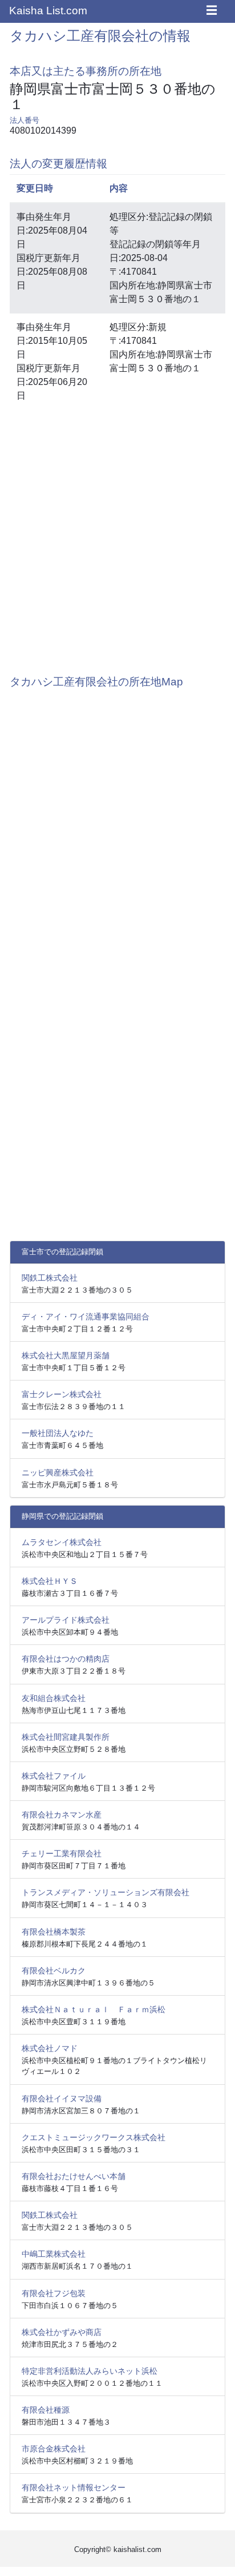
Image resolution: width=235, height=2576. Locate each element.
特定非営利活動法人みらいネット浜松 (90, 2371)
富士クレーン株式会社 (62, 1394)
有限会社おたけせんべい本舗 (74, 2176)
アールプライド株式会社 (66, 1620)
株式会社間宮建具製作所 (66, 1737)
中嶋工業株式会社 (54, 2254)
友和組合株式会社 (54, 1698)
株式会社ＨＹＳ (50, 1581)
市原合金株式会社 (54, 2449)
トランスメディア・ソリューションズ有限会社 (106, 1892)
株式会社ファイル (54, 1776)
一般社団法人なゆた (58, 1433)
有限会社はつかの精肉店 (66, 1659)
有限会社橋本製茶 (54, 1932)
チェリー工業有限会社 (62, 1853)
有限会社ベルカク (54, 1971)
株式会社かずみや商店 (62, 2332)
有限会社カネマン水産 (62, 1815)
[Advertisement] (117, 536)
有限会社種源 (46, 2410)
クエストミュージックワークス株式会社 (94, 2137)
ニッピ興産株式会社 (58, 1472)
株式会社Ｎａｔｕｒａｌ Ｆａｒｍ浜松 (94, 2009)
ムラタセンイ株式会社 (62, 1542)
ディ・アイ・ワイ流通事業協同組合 (86, 1317)
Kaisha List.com (48, 11)
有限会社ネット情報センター (74, 2487)
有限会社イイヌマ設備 (62, 2098)
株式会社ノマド (50, 2048)
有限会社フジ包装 (54, 2293)
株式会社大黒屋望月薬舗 (66, 1355)
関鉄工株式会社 (50, 1278)
